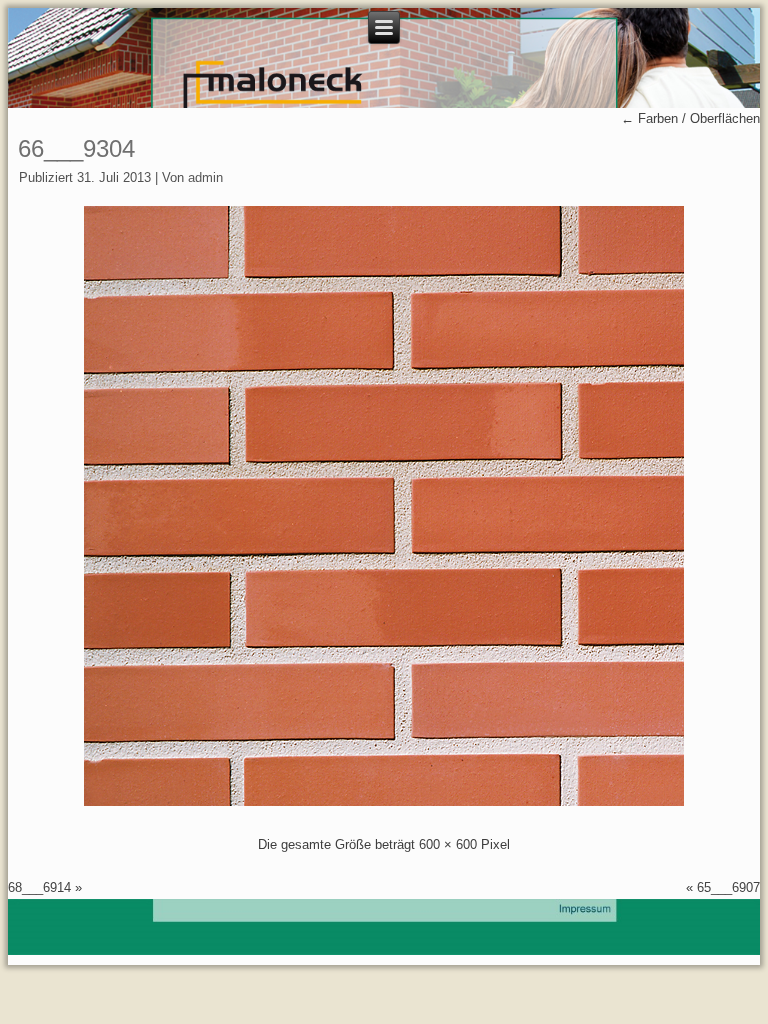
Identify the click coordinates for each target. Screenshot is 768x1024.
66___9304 (76, 148)
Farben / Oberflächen (690, 118)
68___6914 (39, 887)
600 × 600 (448, 844)
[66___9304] (384, 801)
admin (205, 177)
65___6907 (728, 887)
